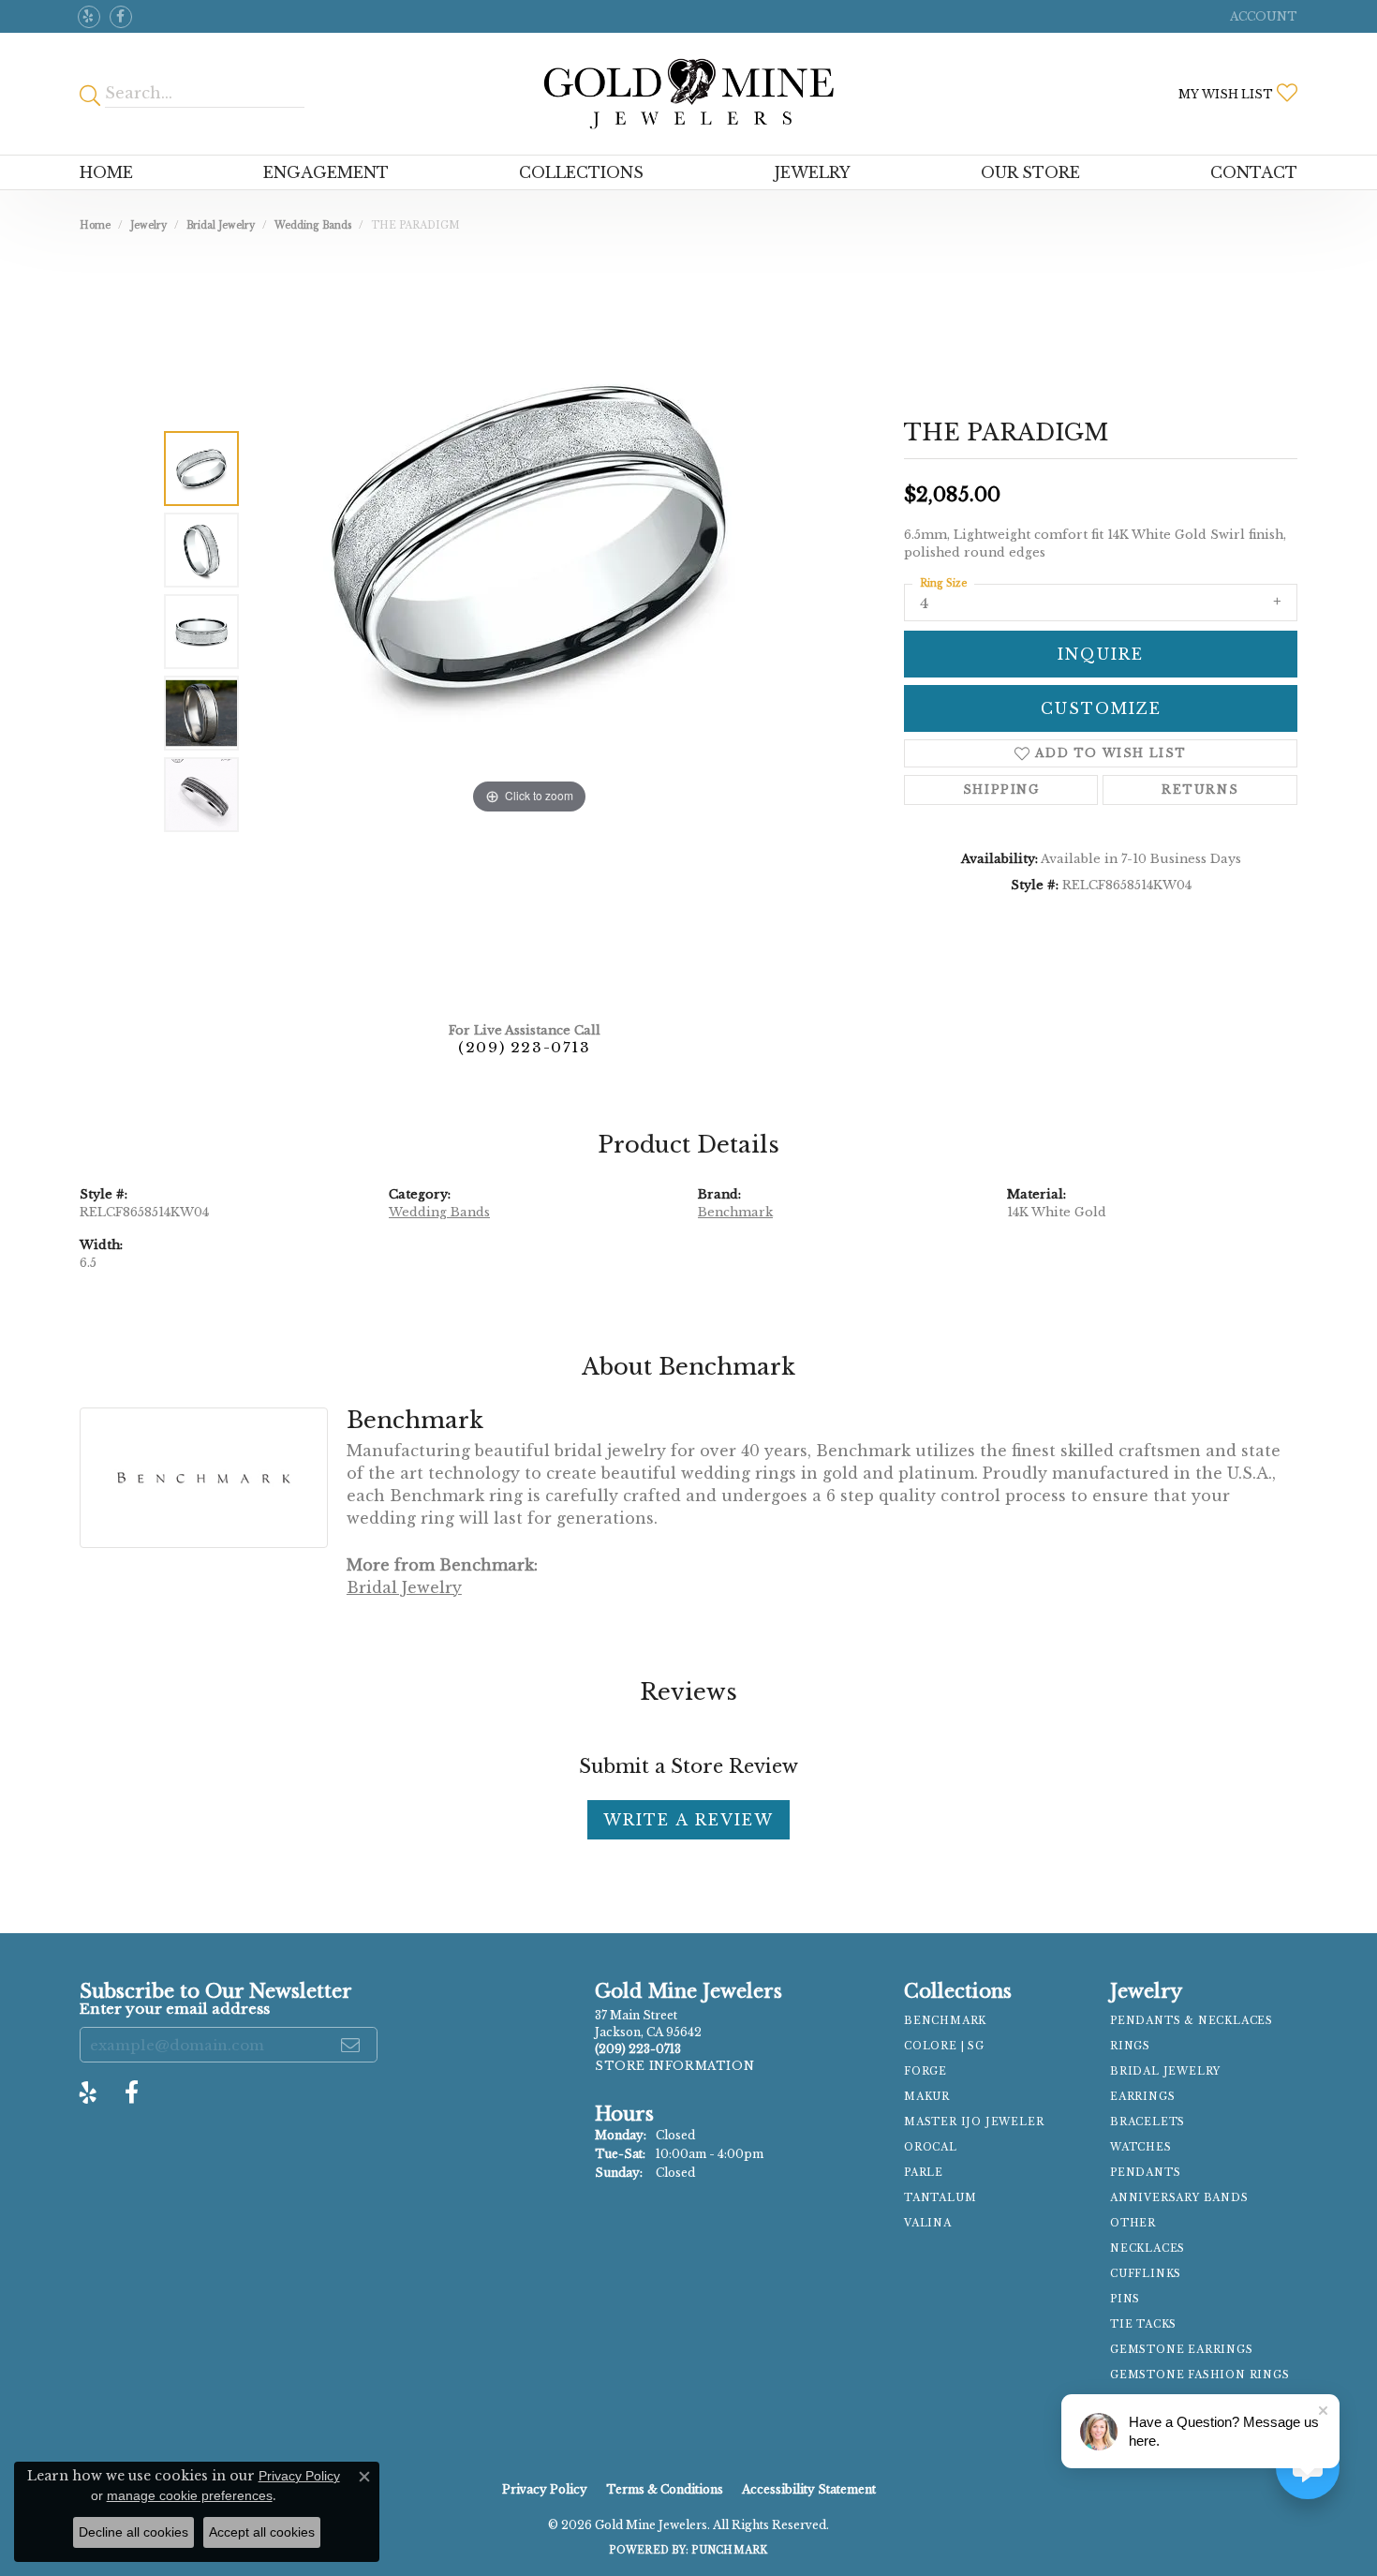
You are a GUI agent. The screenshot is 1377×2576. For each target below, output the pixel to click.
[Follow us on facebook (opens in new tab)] (121, 17)
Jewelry (813, 172)
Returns (1200, 789)
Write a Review (688, 1820)
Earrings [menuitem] (1142, 2097)
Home (106, 172)
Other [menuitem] (1133, 2223)
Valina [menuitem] (928, 2223)
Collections (581, 172)
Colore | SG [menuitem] (944, 2046)
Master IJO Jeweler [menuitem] (974, 2122)
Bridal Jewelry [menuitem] (1165, 2071)
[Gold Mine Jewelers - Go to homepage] (688, 94)
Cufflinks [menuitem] (1146, 2274)
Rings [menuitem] (1130, 2046)
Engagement (326, 172)
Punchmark (729, 2550)
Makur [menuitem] (927, 2097)
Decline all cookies (133, 2532)
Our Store (1030, 172)
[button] (1262, 16)
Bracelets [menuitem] (1147, 2122)
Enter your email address (175, 2009)
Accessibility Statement (809, 2489)
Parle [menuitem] (924, 2173)
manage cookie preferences (190, 2495)
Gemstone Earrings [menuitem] (1182, 2350)
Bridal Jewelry (221, 225)
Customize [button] (1101, 708)
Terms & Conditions (665, 2489)
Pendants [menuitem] (1145, 2173)
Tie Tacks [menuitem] (1143, 2324)
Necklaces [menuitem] (1147, 2248)
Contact (1254, 172)
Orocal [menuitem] (931, 2147)
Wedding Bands (313, 225)
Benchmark (735, 1212)
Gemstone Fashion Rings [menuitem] (1200, 2375)
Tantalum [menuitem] (940, 2198)
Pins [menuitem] (1125, 2299)
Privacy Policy (545, 2489)
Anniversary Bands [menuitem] (1179, 2198)
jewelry (148, 225)
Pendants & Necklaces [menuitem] (1192, 2021)
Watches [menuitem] (1141, 2147)
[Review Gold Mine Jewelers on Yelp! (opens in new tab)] (89, 17)
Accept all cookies (262, 2532)
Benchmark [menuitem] (945, 2021)
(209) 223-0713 (524, 1047)
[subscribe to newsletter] (351, 2045)
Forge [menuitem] (925, 2071)
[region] (529, 632)
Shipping (1001, 789)
